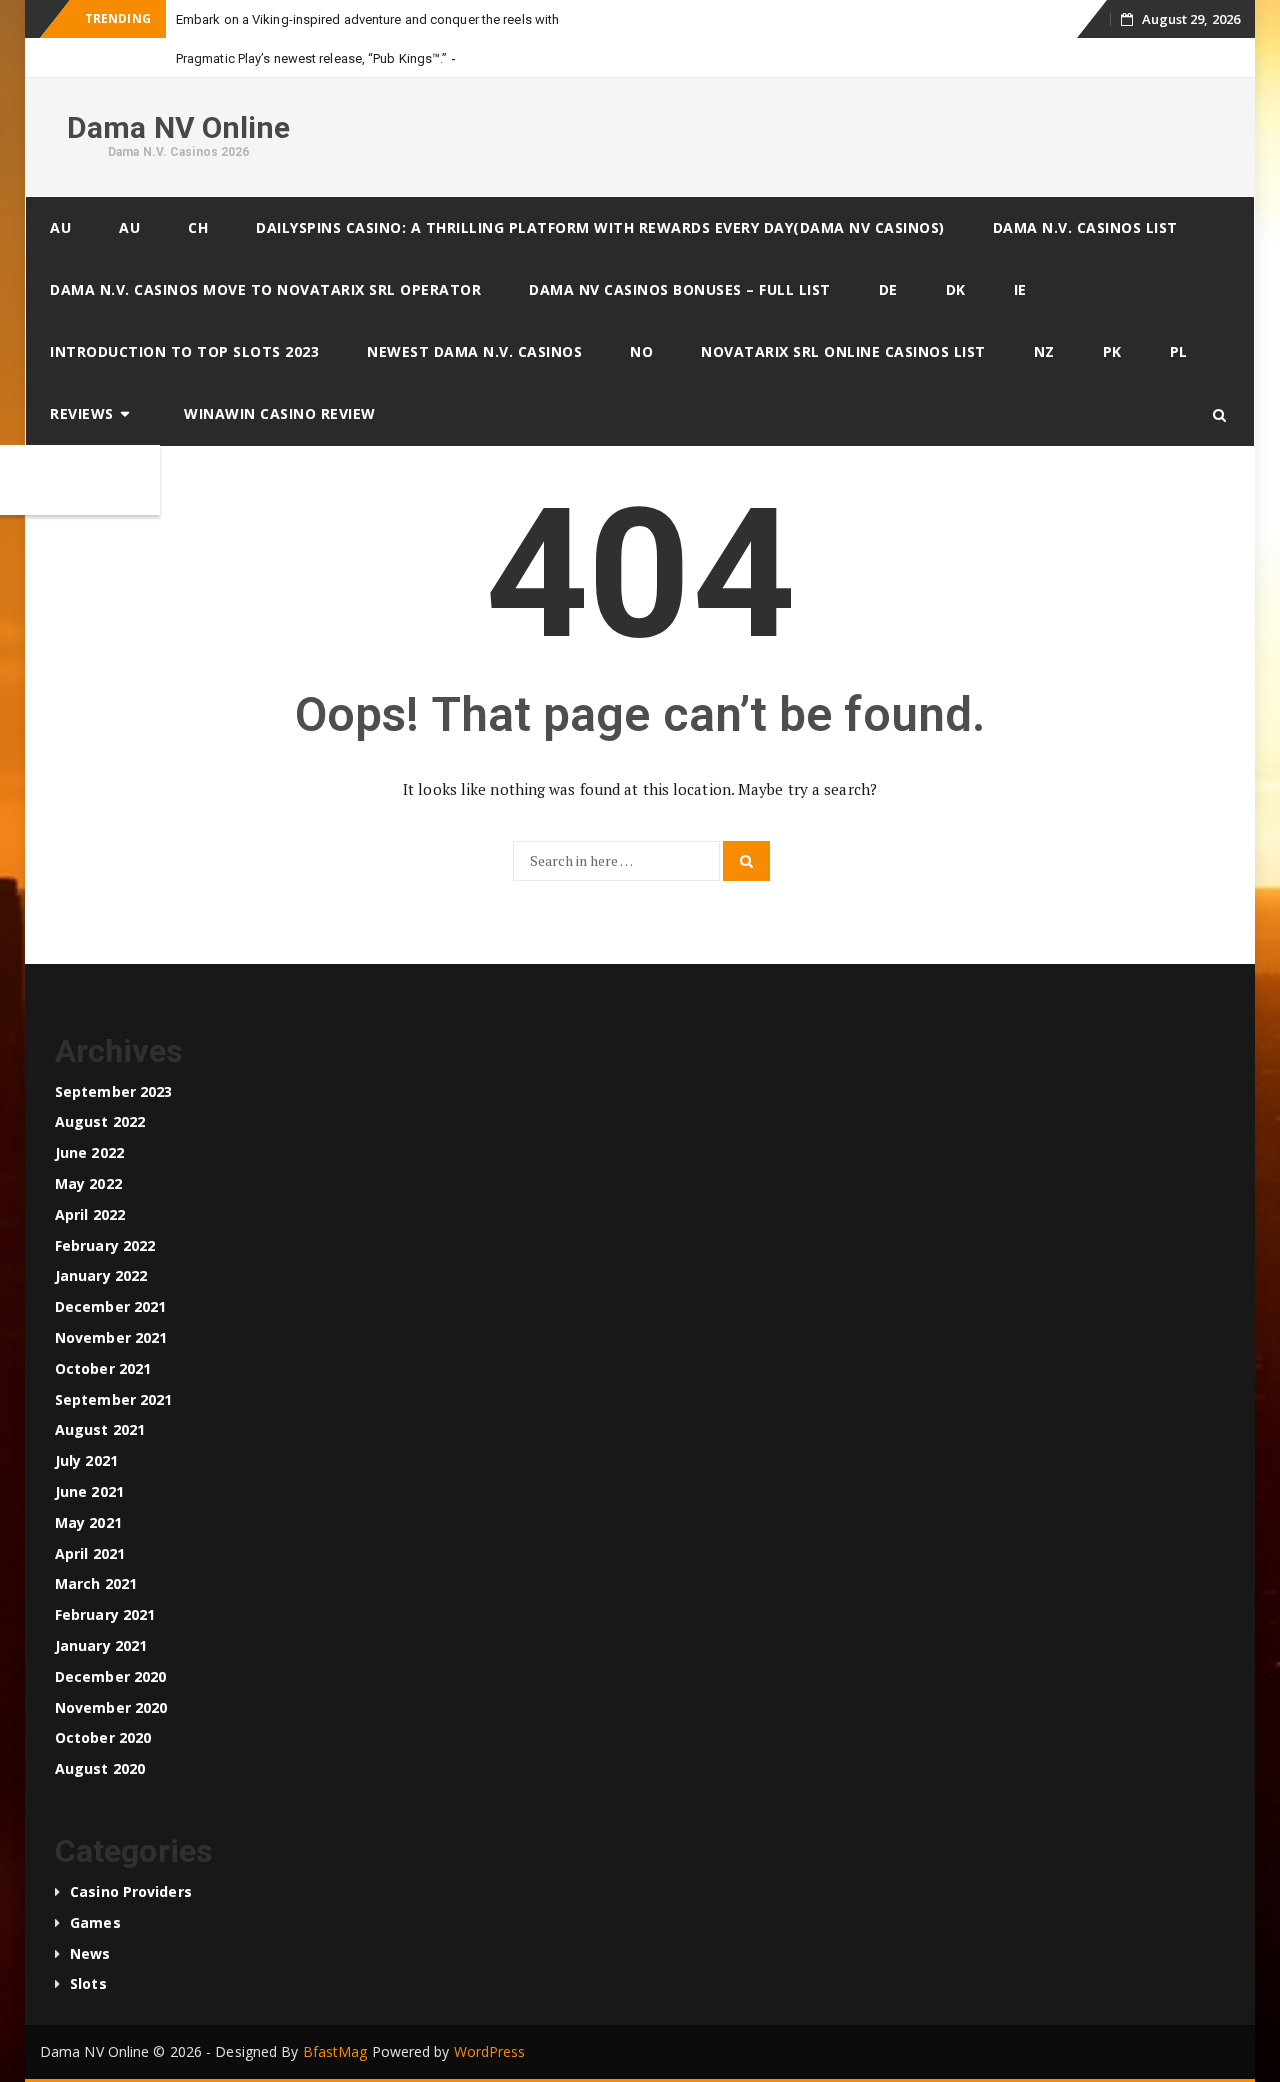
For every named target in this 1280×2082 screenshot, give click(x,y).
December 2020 (110, 1676)
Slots (88, 1983)
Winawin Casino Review (280, 413)
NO (641, 351)
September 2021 (113, 1399)
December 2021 (110, 1306)
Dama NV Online (178, 127)
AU (60, 227)
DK (956, 289)
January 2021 (101, 1645)
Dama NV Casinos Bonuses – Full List (680, 289)
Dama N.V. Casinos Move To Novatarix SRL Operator (265, 289)
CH (198, 227)
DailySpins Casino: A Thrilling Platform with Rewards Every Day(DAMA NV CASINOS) (600, 227)
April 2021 (90, 1553)
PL (1179, 351)
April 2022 (90, 1214)
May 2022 (88, 1183)
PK (1112, 351)
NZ (1044, 351)
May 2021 (88, 1522)
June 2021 (89, 1491)
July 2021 (86, 1460)
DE (888, 289)
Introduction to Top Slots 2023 (184, 351)
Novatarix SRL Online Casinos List (843, 351)
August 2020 (100, 1768)
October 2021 (103, 1368)
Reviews (82, 413)
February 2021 (105, 1614)
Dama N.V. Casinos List (1085, 227)
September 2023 (113, 1091)
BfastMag (335, 2051)
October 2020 (103, 1737)
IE (1020, 289)
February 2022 (105, 1245)
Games (95, 1922)
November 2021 (111, 1337)
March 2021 (96, 1583)
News (90, 1953)
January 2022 (101, 1275)
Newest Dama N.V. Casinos (474, 351)
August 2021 (100, 1429)
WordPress (490, 2051)
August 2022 (100, 1121)
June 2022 (89, 1152)
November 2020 (111, 1707)
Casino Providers (131, 1891)
